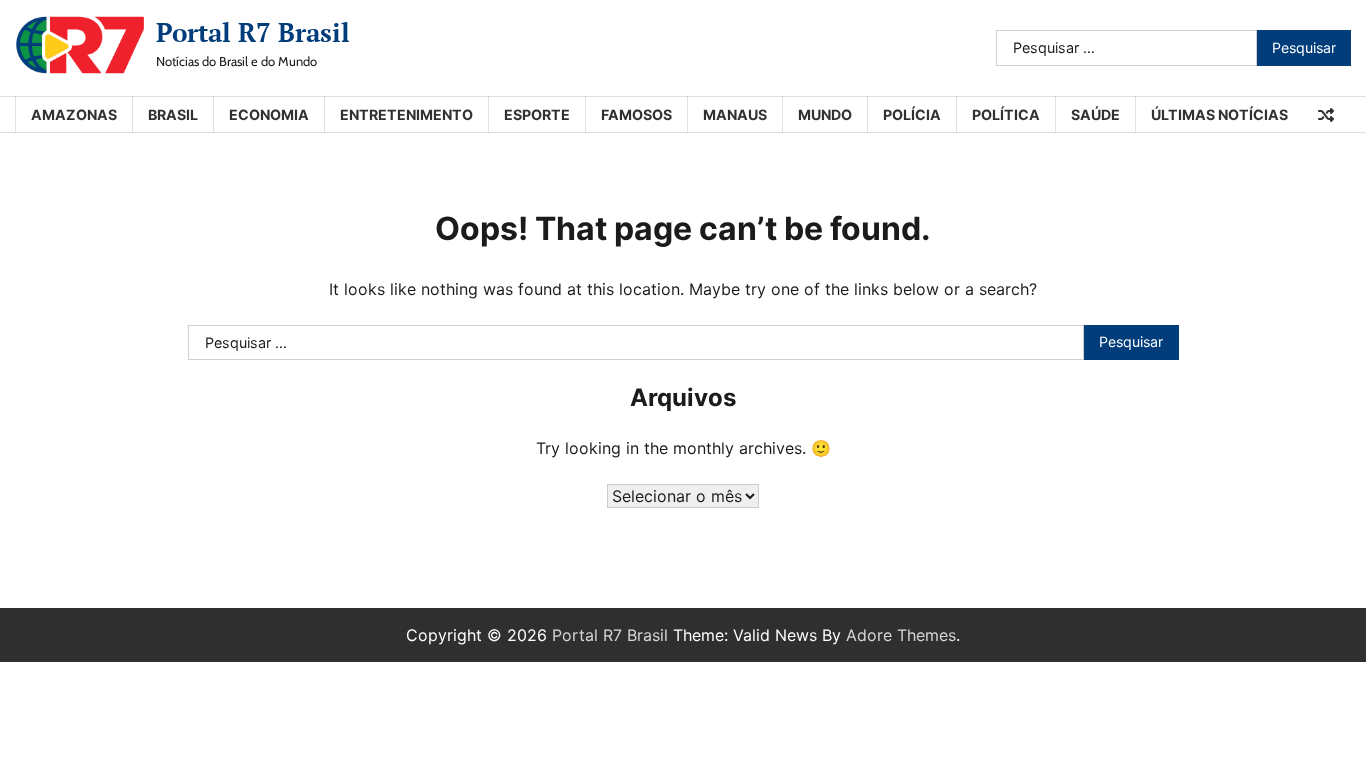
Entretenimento (406, 114)
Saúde (1095, 114)
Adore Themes (901, 635)
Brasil (173, 114)
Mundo (825, 114)
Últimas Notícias (1219, 114)
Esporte (537, 114)
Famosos (636, 114)
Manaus (735, 114)
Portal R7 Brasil (253, 32)
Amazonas (74, 114)
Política (1006, 114)
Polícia (912, 114)
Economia (269, 114)
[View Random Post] (1326, 115)
